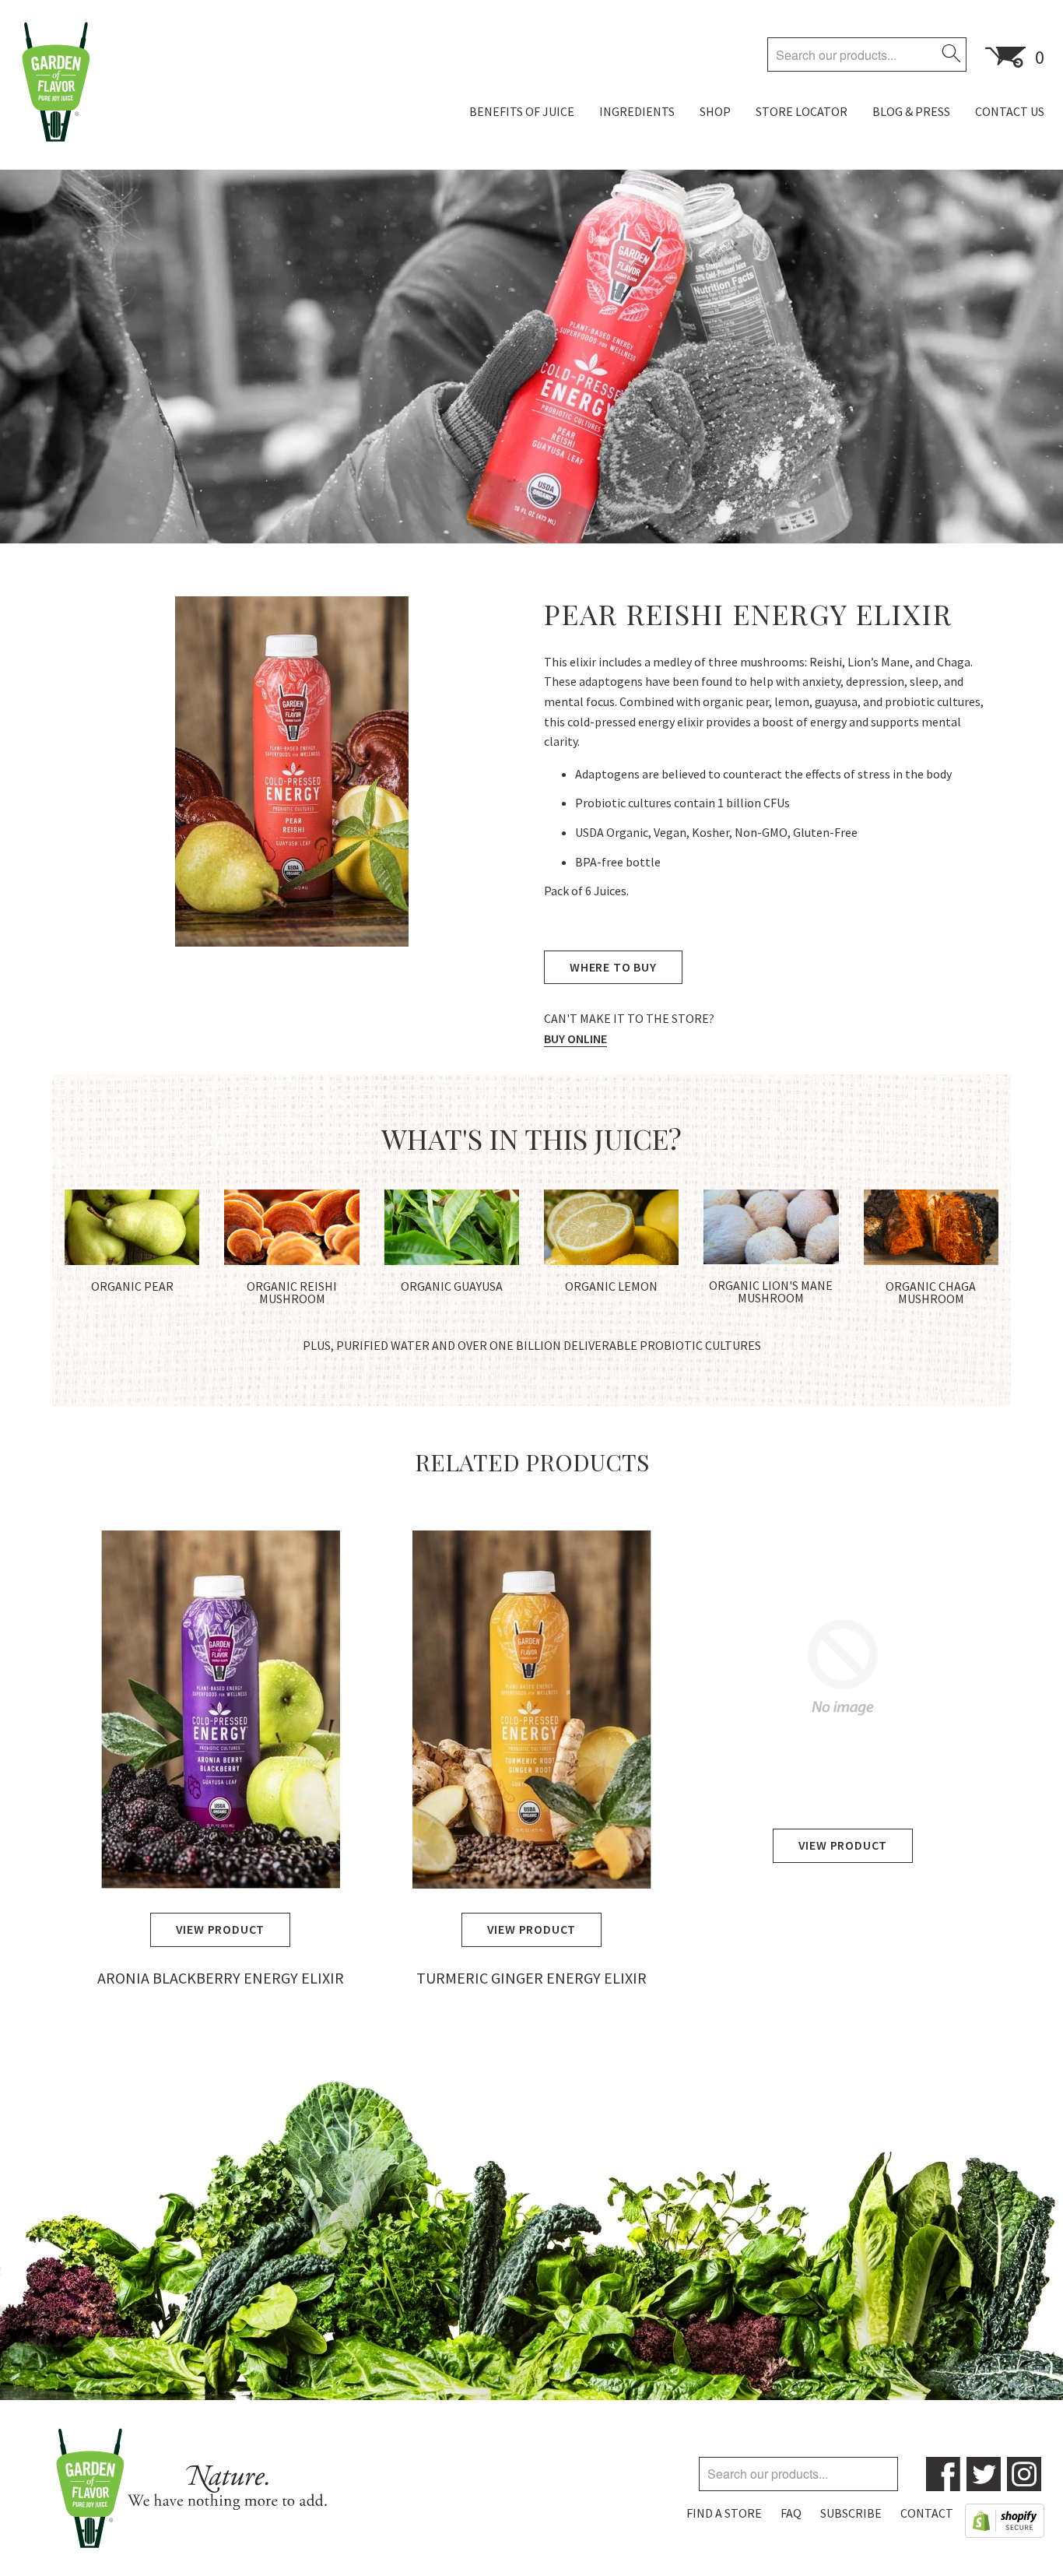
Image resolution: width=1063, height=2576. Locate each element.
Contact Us (1010, 111)
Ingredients (637, 111)
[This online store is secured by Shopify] (1005, 2524)
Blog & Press (911, 111)
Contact (927, 2513)
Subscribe (851, 2513)
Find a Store (724, 2513)
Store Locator (802, 111)
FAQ (791, 2513)
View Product (221, 1929)
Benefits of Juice (522, 111)
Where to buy (613, 967)
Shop (715, 111)
